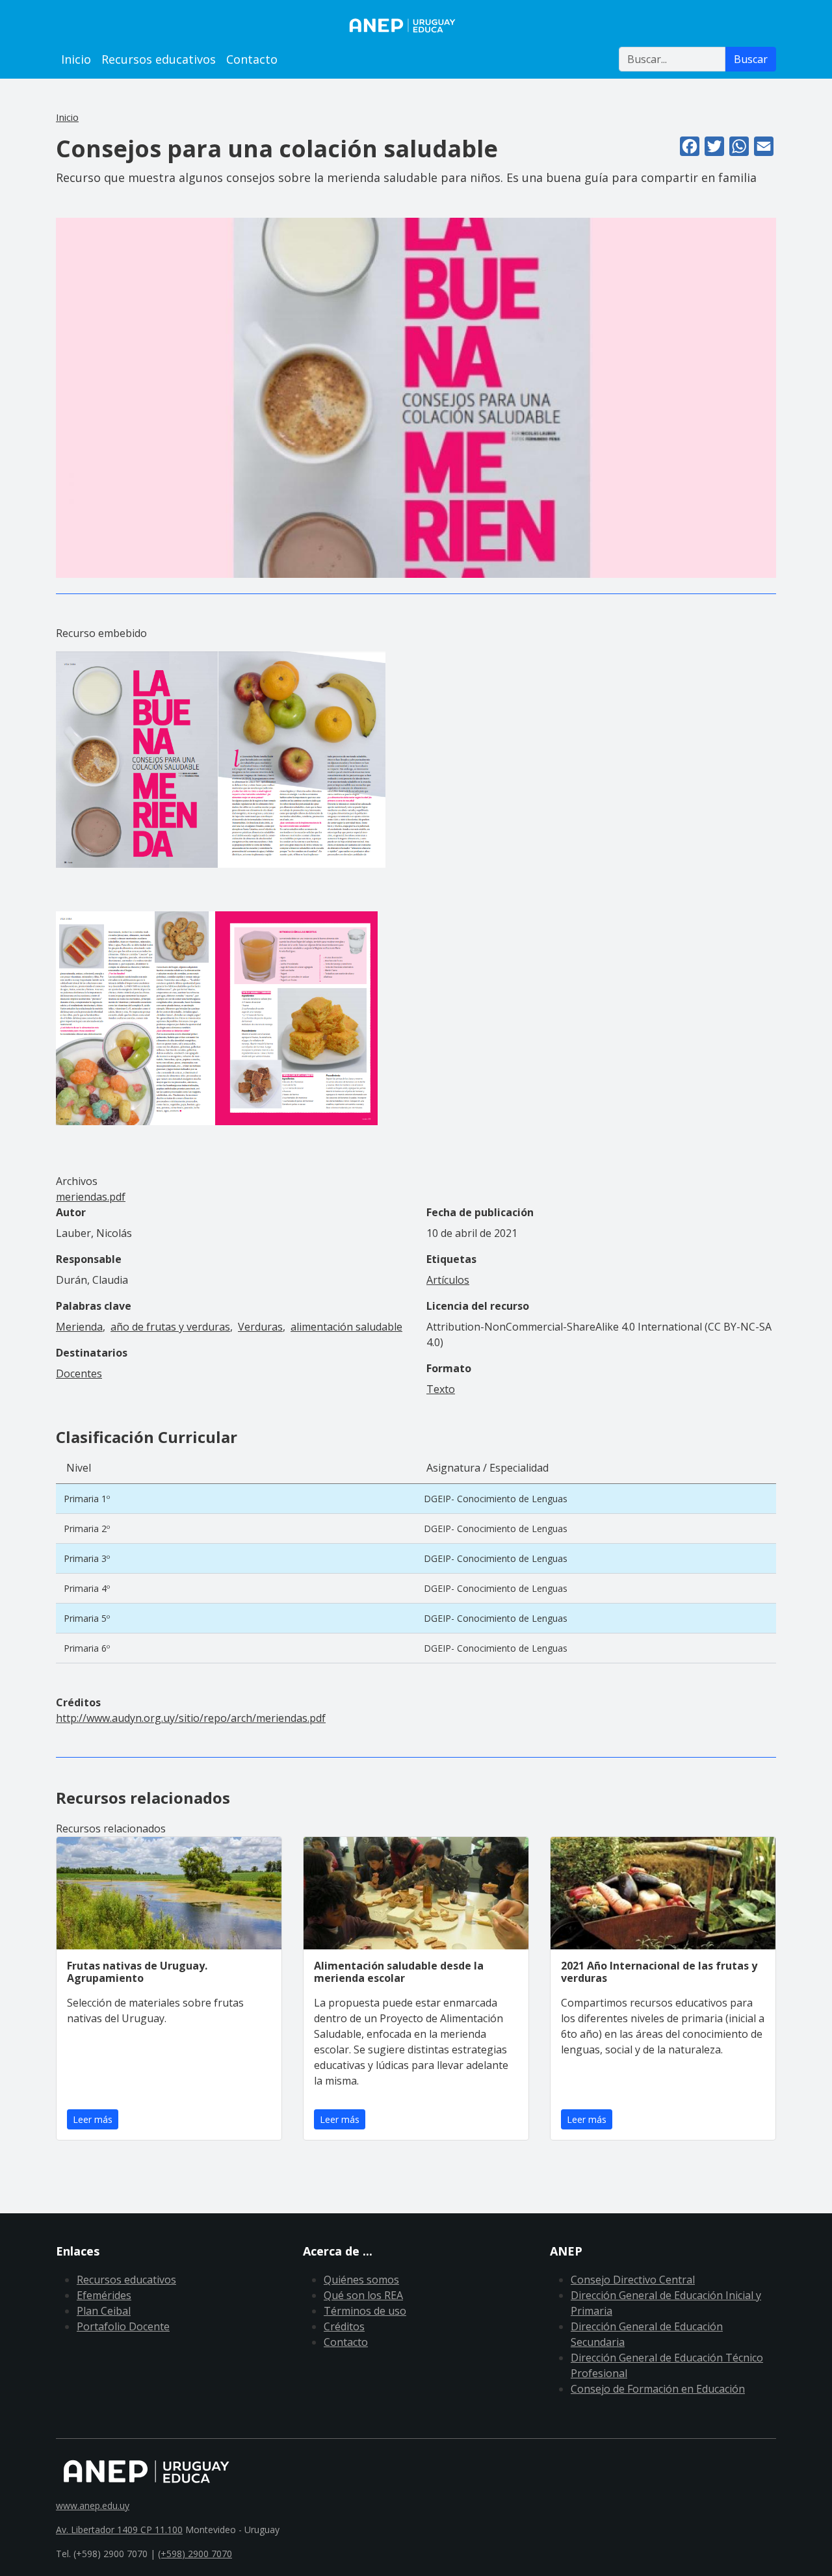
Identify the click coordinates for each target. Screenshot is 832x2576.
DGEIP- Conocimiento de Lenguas (496, 1499)
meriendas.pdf (91, 1197)
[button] (416, 397)
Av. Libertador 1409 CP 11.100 (119, 2530)
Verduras (260, 1327)
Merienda (79, 1327)
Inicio (76, 59)
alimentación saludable (346, 1327)
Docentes (79, 1373)
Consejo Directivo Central (633, 2280)
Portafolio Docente (123, 2326)
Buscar (751, 59)
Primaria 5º (87, 1618)
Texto (441, 1389)
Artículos (448, 1280)
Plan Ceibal (104, 2311)
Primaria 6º (87, 1648)
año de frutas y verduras (170, 1327)
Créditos (344, 2326)
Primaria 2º (87, 1529)
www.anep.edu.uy (93, 2505)
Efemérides (104, 2295)
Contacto (252, 59)
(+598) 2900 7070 (195, 2554)
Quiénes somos (361, 2280)
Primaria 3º (87, 1558)
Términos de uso (365, 2311)
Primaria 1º (87, 1499)
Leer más (93, 2119)
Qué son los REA (363, 2295)
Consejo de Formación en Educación (658, 2389)
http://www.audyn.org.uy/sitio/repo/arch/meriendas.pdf (191, 1718)
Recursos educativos (159, 59)
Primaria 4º (87, 1588)
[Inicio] (416, 25)
